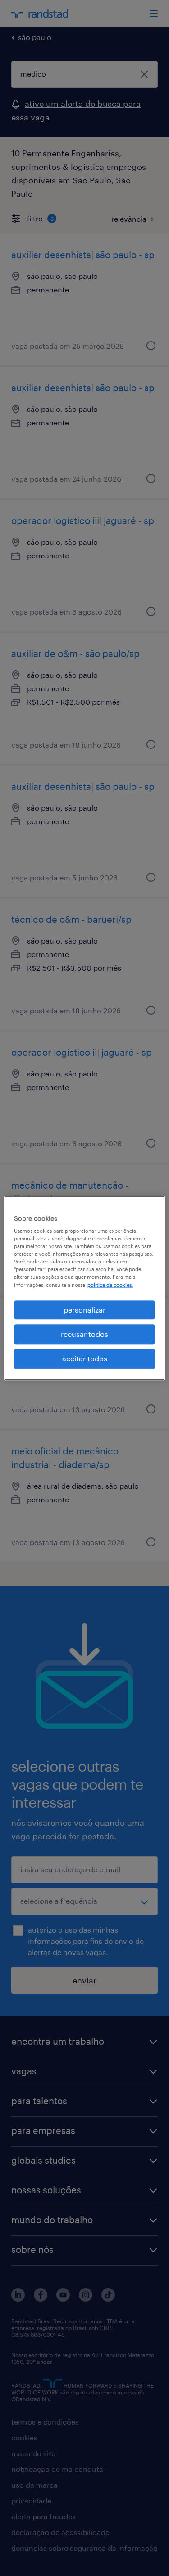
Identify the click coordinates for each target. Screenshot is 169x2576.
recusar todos (84, 1334)
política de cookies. (110, 1285)
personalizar (84, 1310)
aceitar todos (85, 1359)
